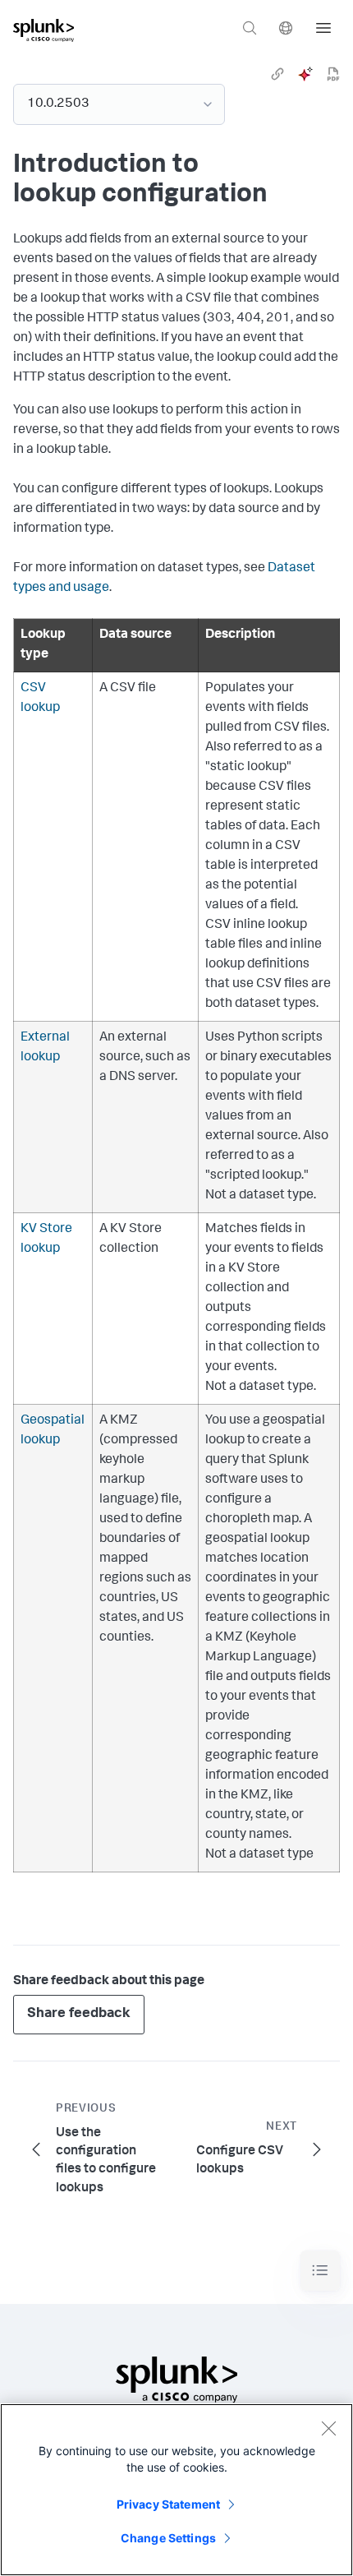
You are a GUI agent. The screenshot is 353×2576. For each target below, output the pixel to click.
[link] (277, 74)
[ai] (305, 74)
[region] (176, 2490)
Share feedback (79, 2014)
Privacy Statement (168, 2504)
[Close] (328, 2428)
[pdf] (333, 74)
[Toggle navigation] (320, 2271)
